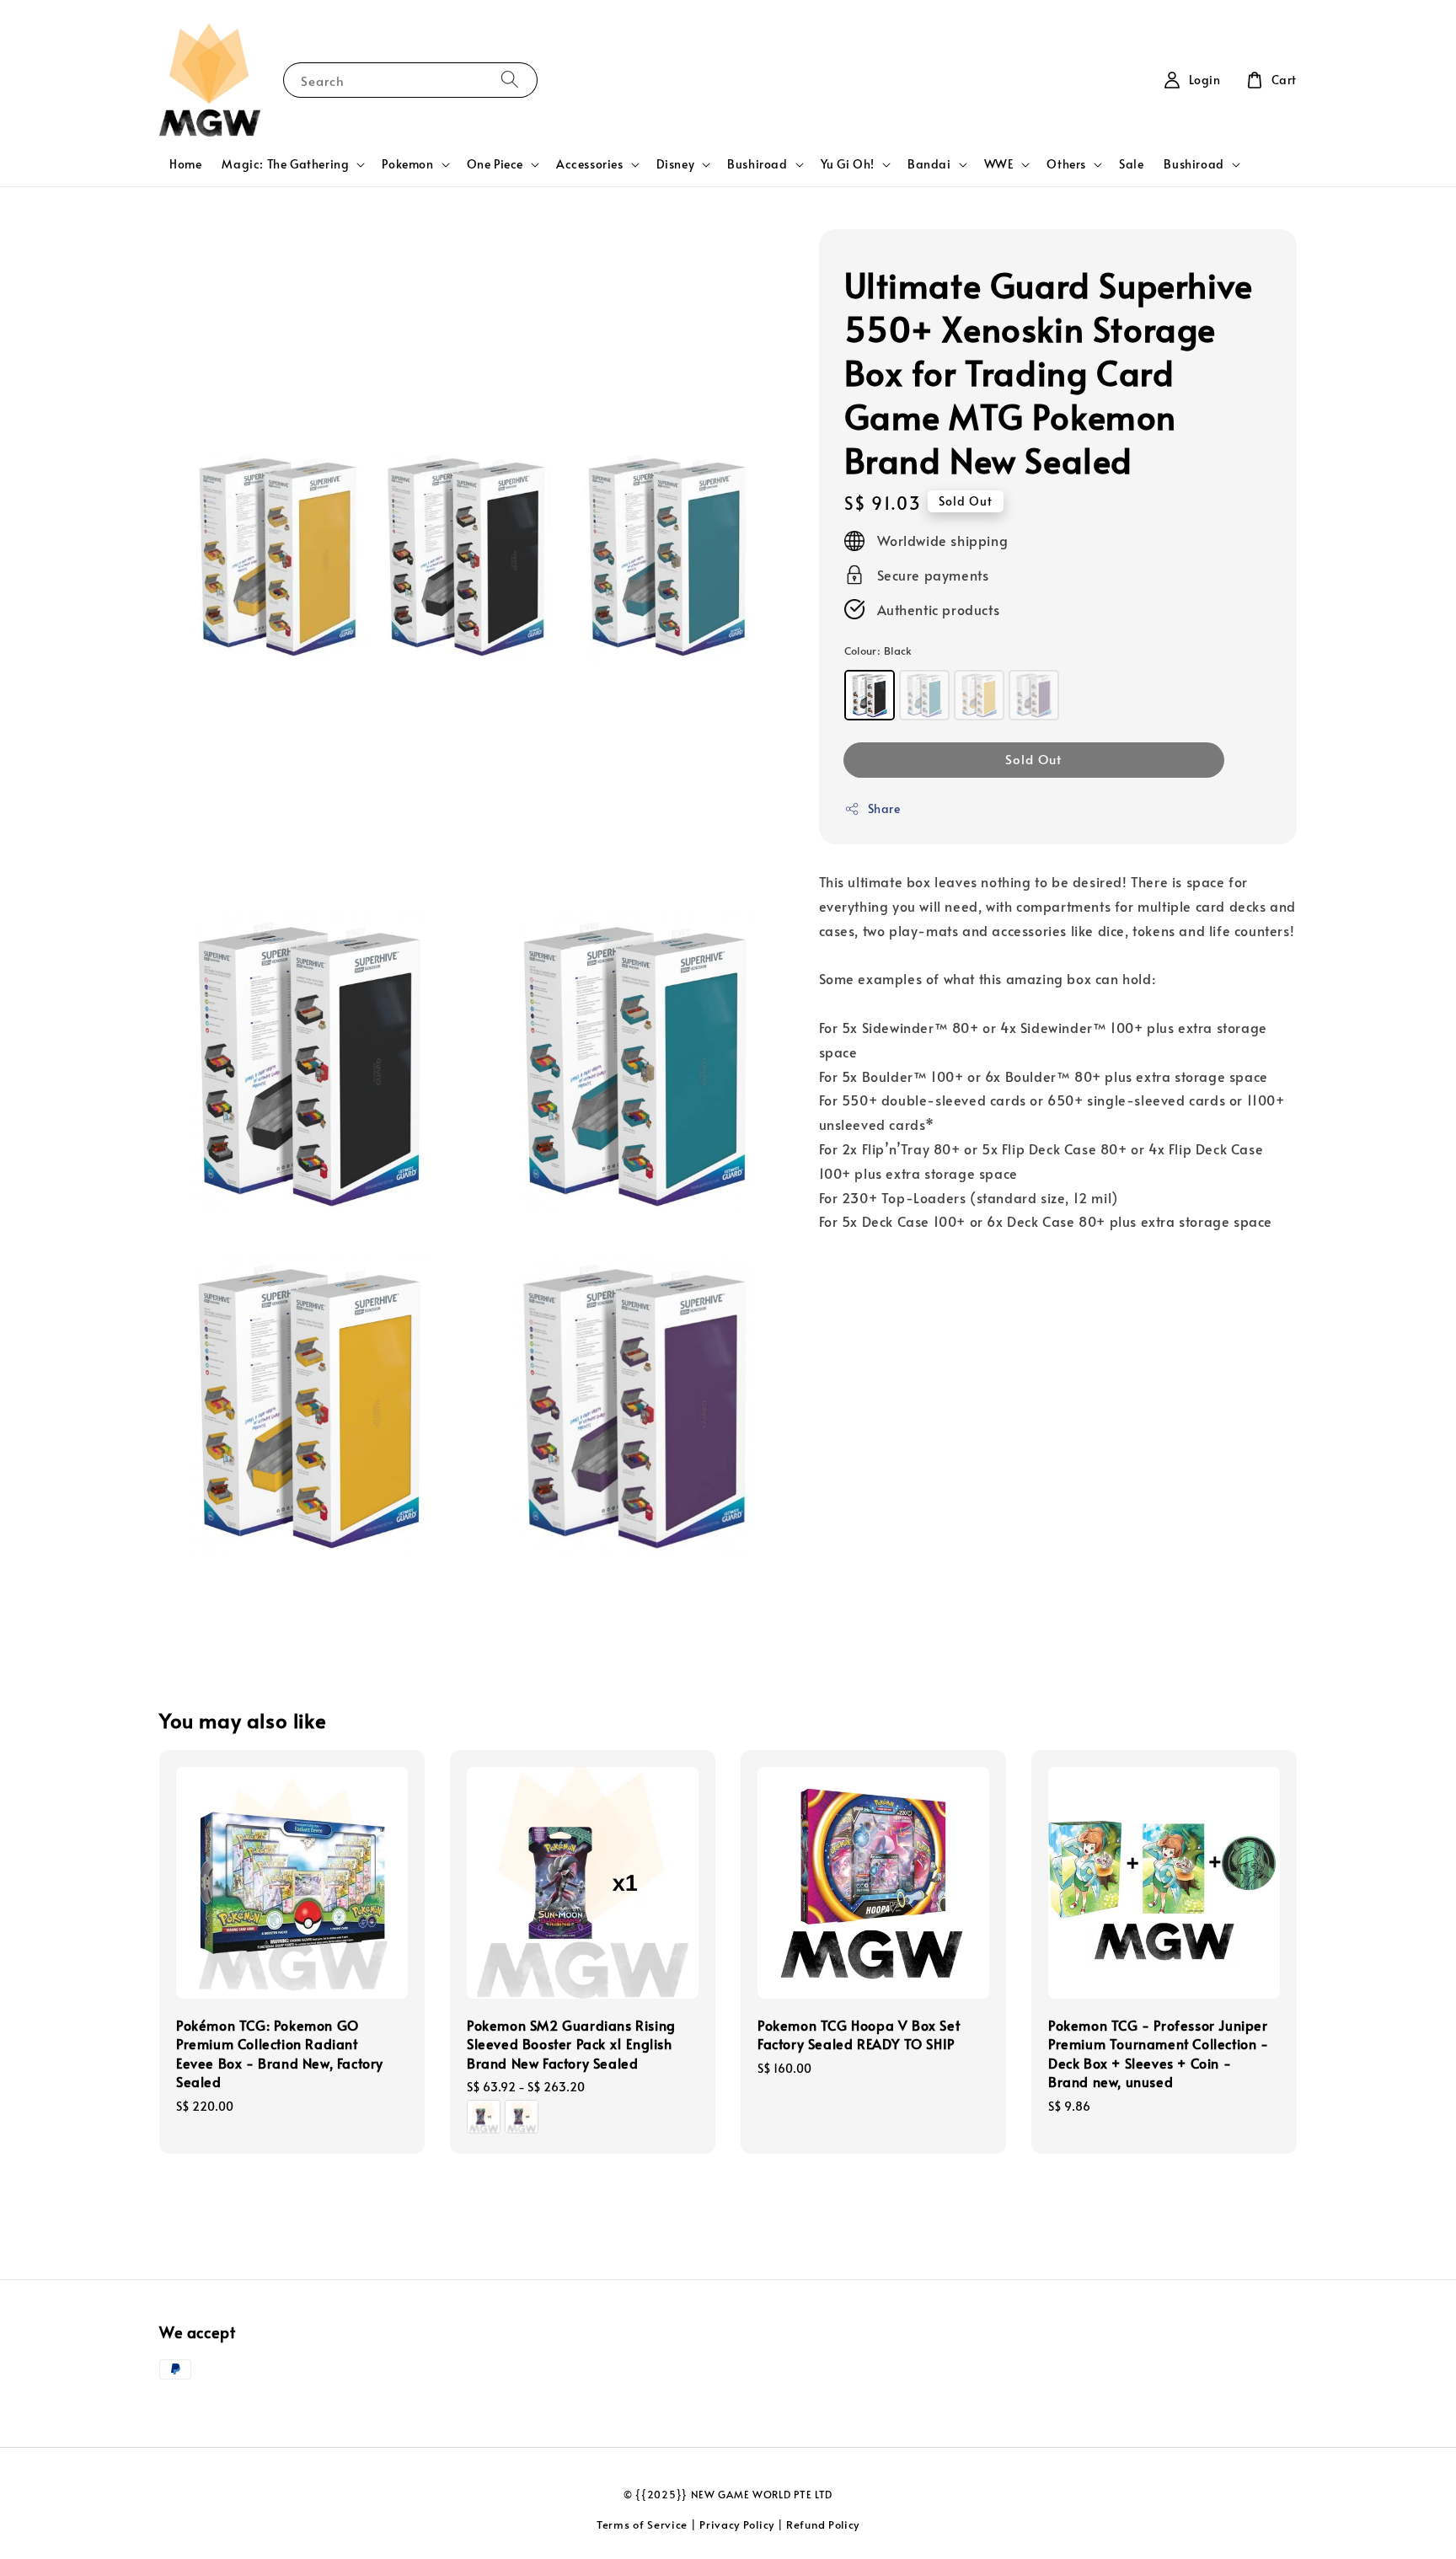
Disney (676, 164)
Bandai (929, 164)
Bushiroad (757, 164)
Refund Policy (823, 2524)
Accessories (590, 164)
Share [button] (884, 808)
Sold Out (1033, 759)
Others (1066, 164)
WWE (999, 164)
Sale (1131, 164)
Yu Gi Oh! (848, 164)
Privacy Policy (737, 2524)
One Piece (495, 164)
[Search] (510, 80)
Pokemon (407, 164)
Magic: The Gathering (285, 164)
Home (185, 164)
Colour (878, 650)
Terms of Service (642, 2524)
